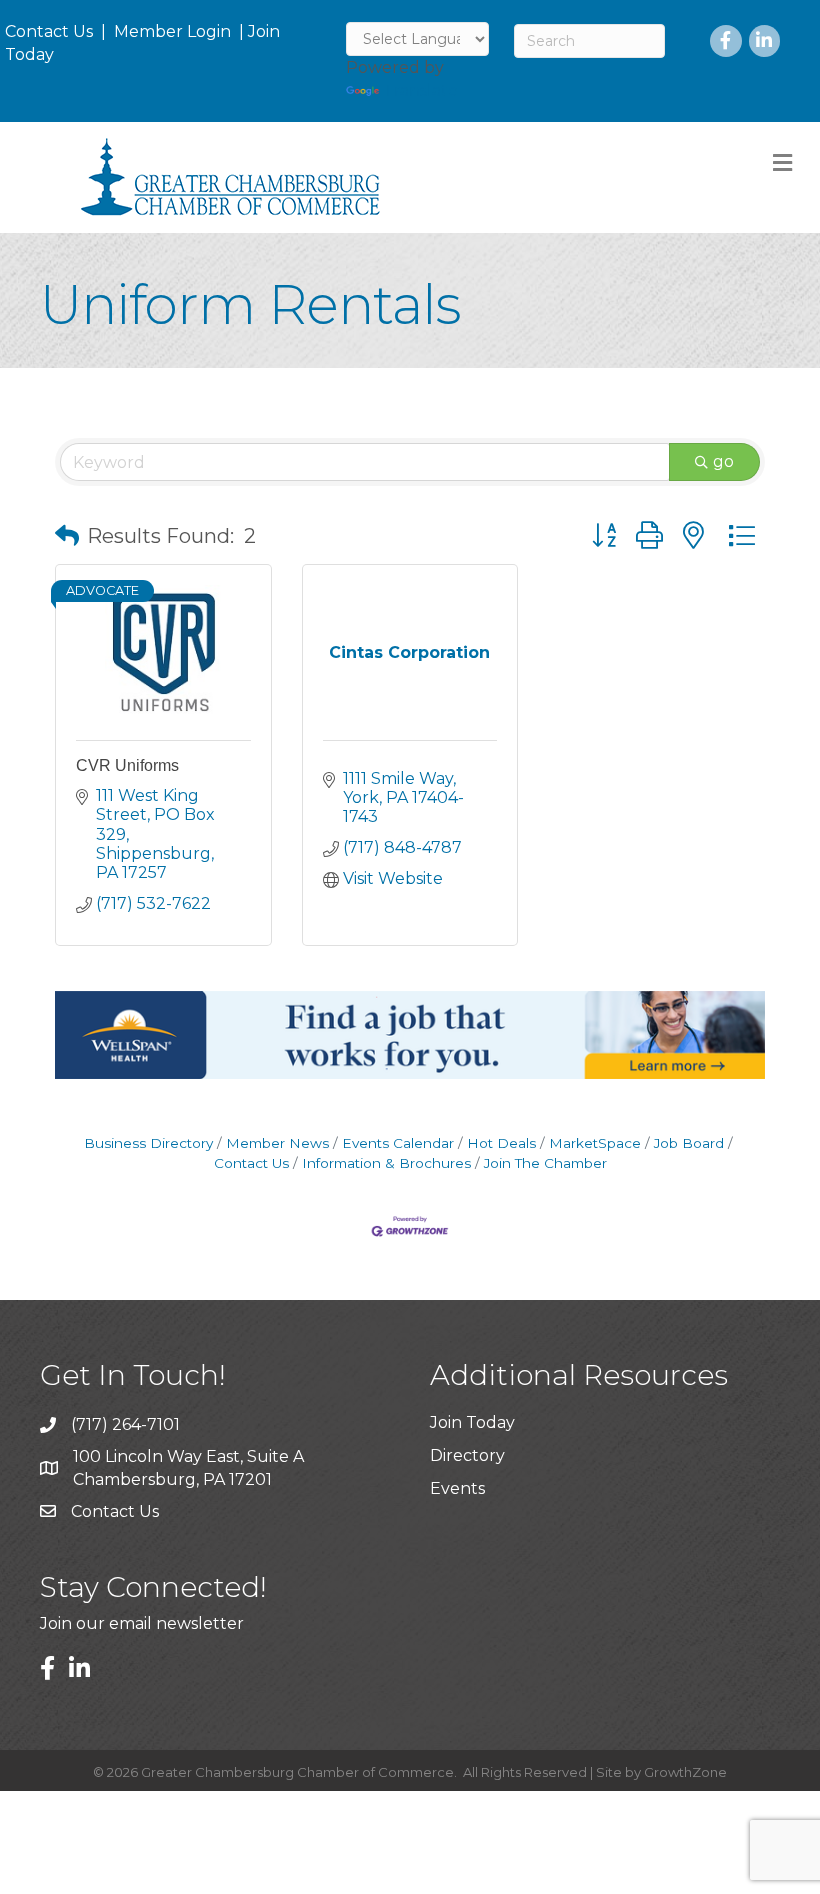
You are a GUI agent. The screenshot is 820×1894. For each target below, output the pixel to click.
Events (457, 1488)
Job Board (689, 1143)
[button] (67, 536)
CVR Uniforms (127, 765)
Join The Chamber (545, 1163)
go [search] (723, 461)
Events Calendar (398, 1143)
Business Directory (148, 1143)
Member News (277, 1143)
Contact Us (49, 31)
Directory (467, 1455)
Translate (420, 90)
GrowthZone (685, 1772)
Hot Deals (501, 1143)
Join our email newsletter (142, 1623)
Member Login (172, 31)
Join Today (472, 1422)
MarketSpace (595, 1143)
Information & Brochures (386, 1163)
